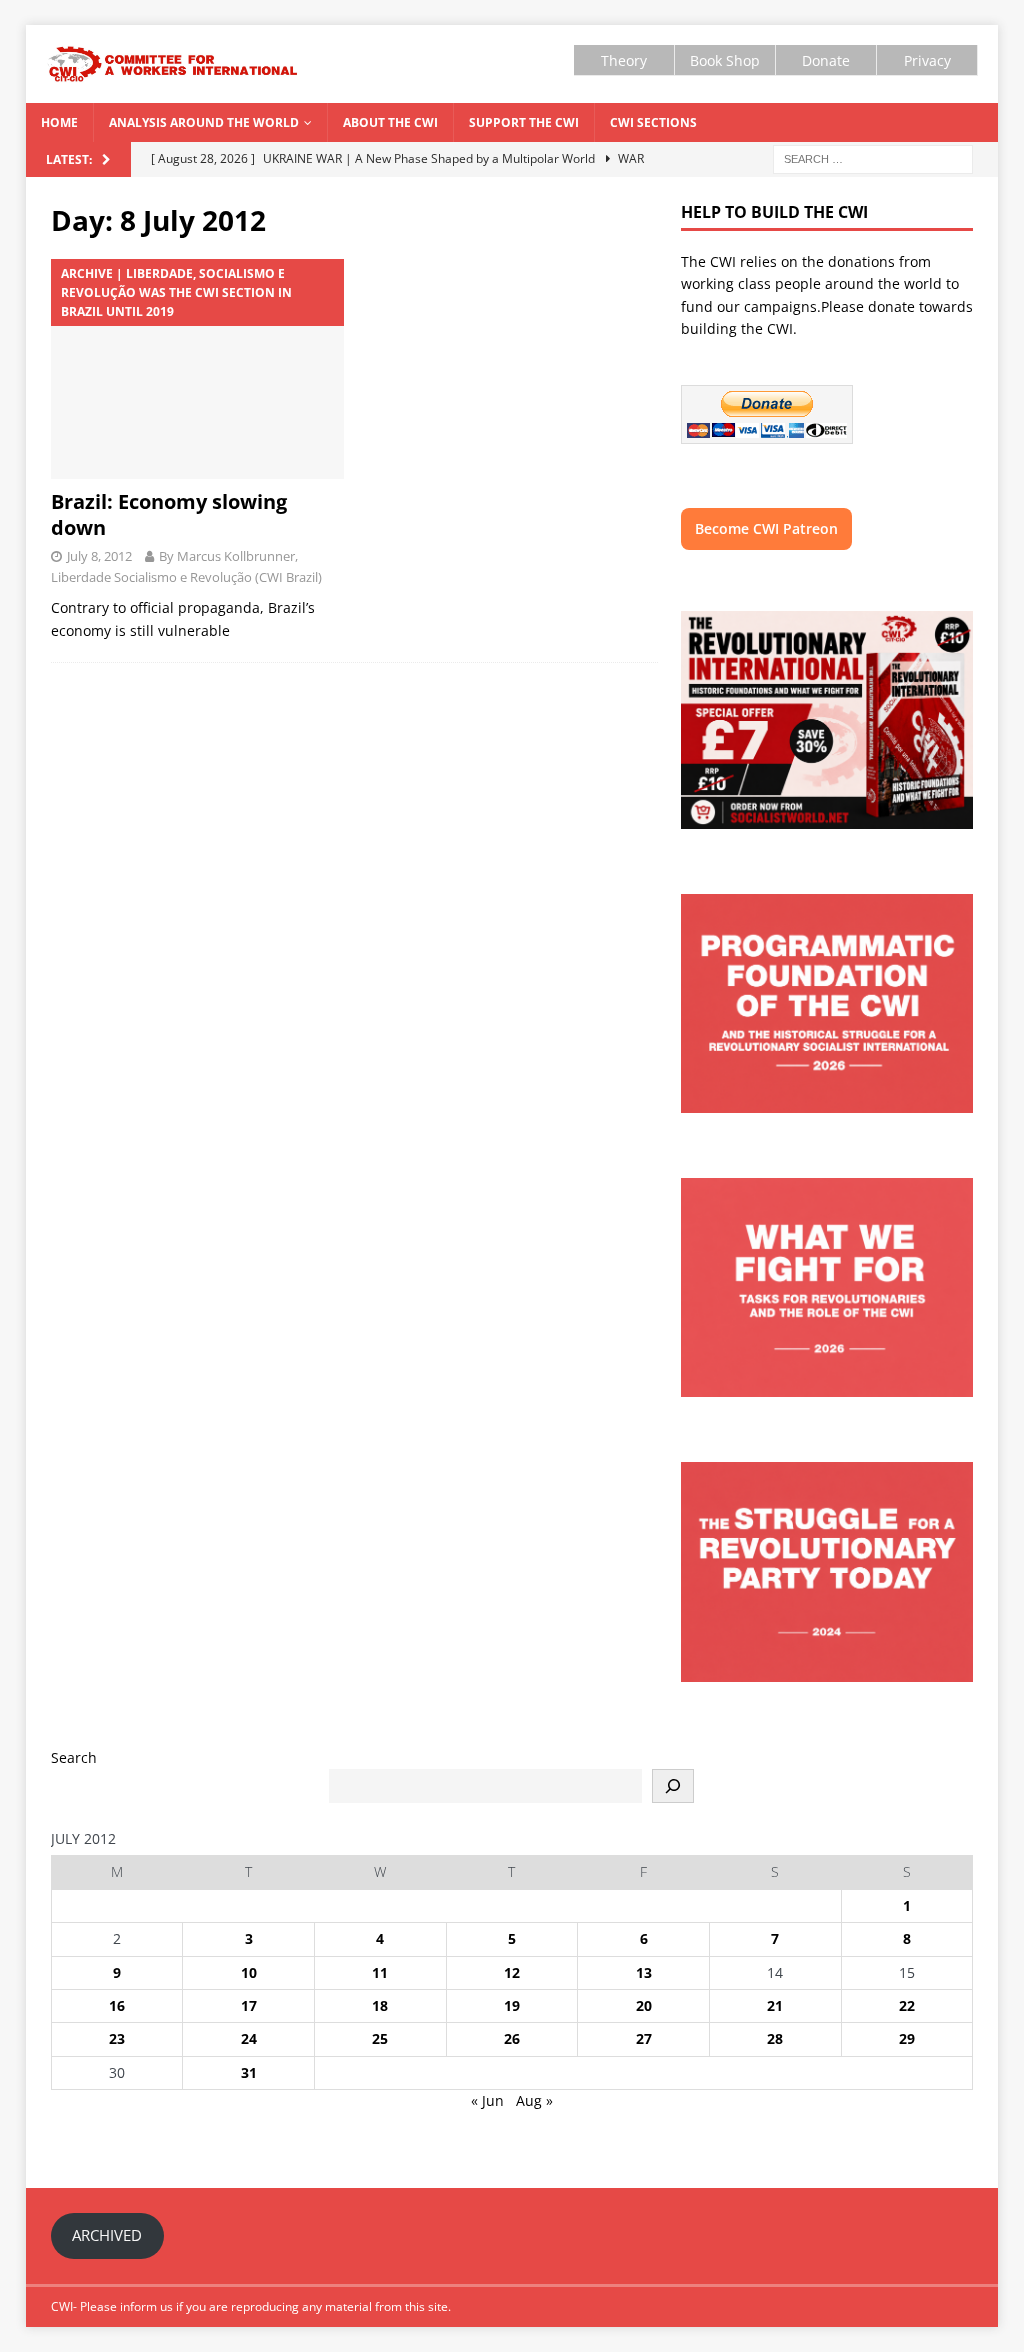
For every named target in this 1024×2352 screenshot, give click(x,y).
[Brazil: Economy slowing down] (197, 369)
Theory (624, 60)
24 (249, 2038)
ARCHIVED (107, 2235)
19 (512, 2005)
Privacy (927, 60)
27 (644, 2038)
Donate (826, 60)
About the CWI (390, 122)
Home (59, 122)
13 (644, 1972)
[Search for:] (873, 157)
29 (907, 2038)
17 (249, 2005)
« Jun (487, 2100)
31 (249, 2072)
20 (644, 2005)
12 (512, 1972)
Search (74, 1757)
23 (117, 2038)
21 (775, 2005)
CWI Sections (653, 122)
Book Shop (725, 60)
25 (380, 2038)
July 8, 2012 (99, 556)
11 (380, 1972)
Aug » (534, 2100)
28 (775, 2038)
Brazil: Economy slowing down (169, 514)
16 (117, 2005)
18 (380, 2005)
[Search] (673, 1786)
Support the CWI (524, 122)
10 (249, 1972)
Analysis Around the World (204, 122)
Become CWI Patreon (766, 528)
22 (907, 2005)
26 (512, 2038)
